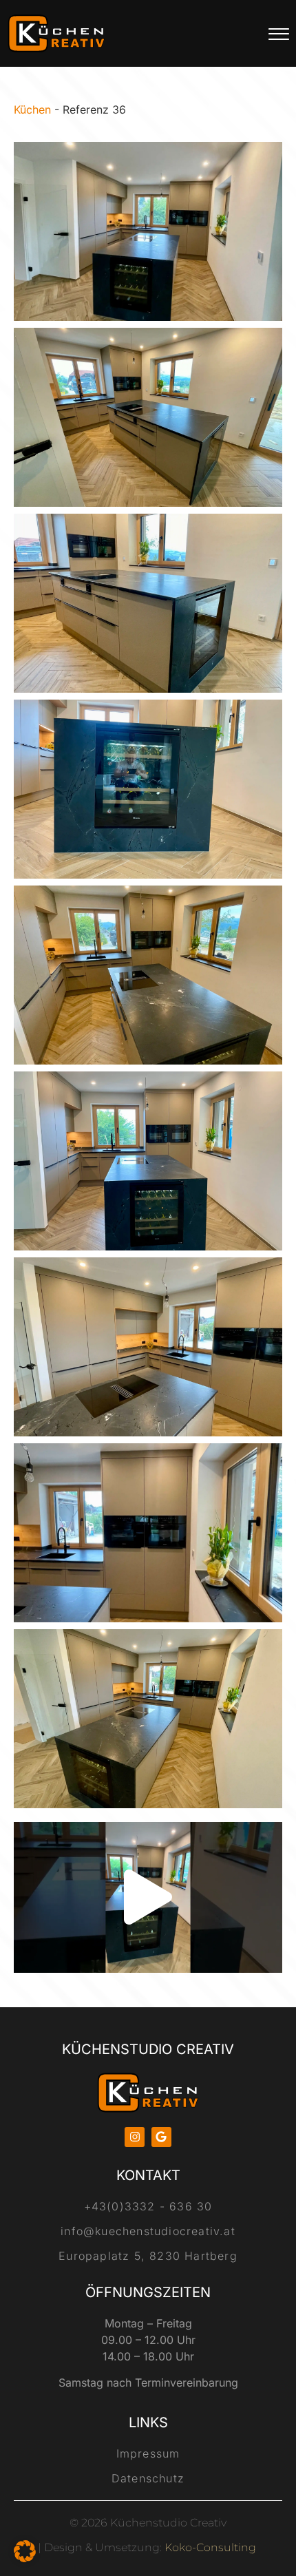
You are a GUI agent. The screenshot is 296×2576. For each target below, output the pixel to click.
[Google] (161, 2137)
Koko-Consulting (210, 2547)
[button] (148, 1897)
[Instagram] (135, 2137)
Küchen (32, 109)
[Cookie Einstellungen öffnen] (25, 2558)
